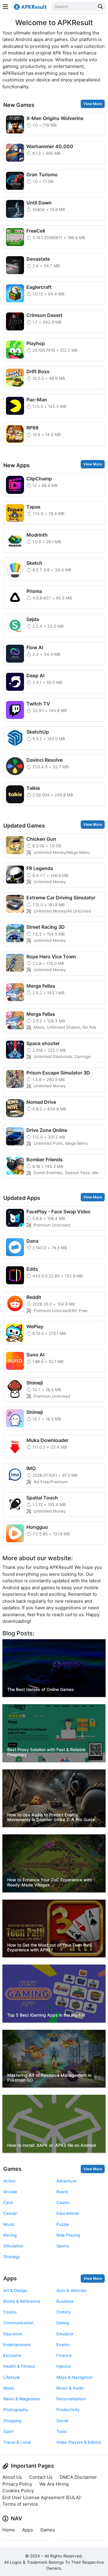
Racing (10, 2235)
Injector (64, 2366)
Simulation (13, 2246)
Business (65, 2301)
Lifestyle (12, 2377)
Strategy (12, 2257)
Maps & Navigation (75, 2377)
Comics (64, 2312)
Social (62, 2421)
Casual (10, 2213)
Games (12, 2169)
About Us (12, 2477)
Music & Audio (70, 2388)
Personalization (71, 2399)
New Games (19, 105)
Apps (10, 2278)
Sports (63, 2246)
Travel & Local (17, 2442)
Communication (18, 2323)
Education (13, 2334)
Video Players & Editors (79, 2442)
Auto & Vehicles (71, 2290)
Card (8, 2202)
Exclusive (12, 2355)
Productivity (68, 2410)
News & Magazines (22, 2399)
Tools (61, 2431)
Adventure (66, 2181)
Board (62, 2192)
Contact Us (41, 2477)
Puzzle (63, 2224)
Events (63, 2345)
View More (93, 104)
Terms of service (20, 2504)
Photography (16, 2410)
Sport (9, 2431)
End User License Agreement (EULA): (42, 2497)
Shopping (12, 2421)
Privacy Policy (17, 2484)
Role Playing (68, 2235)
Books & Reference (22, 2301)
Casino (63, 2202)
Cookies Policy (18, 2491)
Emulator (65, 2334)
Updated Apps (22, 1198)
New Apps (16, 465)
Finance (64, 2355)
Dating (63, 2323)
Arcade (10, 2192)
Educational (68, 2213)
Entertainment (17, 2345)
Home (9, 2530)
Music (9, 2224)
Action (9, 2181)
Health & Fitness (19, 2366)
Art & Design (15, 2290)
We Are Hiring (54, 2484)
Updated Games (24, 826)
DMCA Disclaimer (78, 2477)
